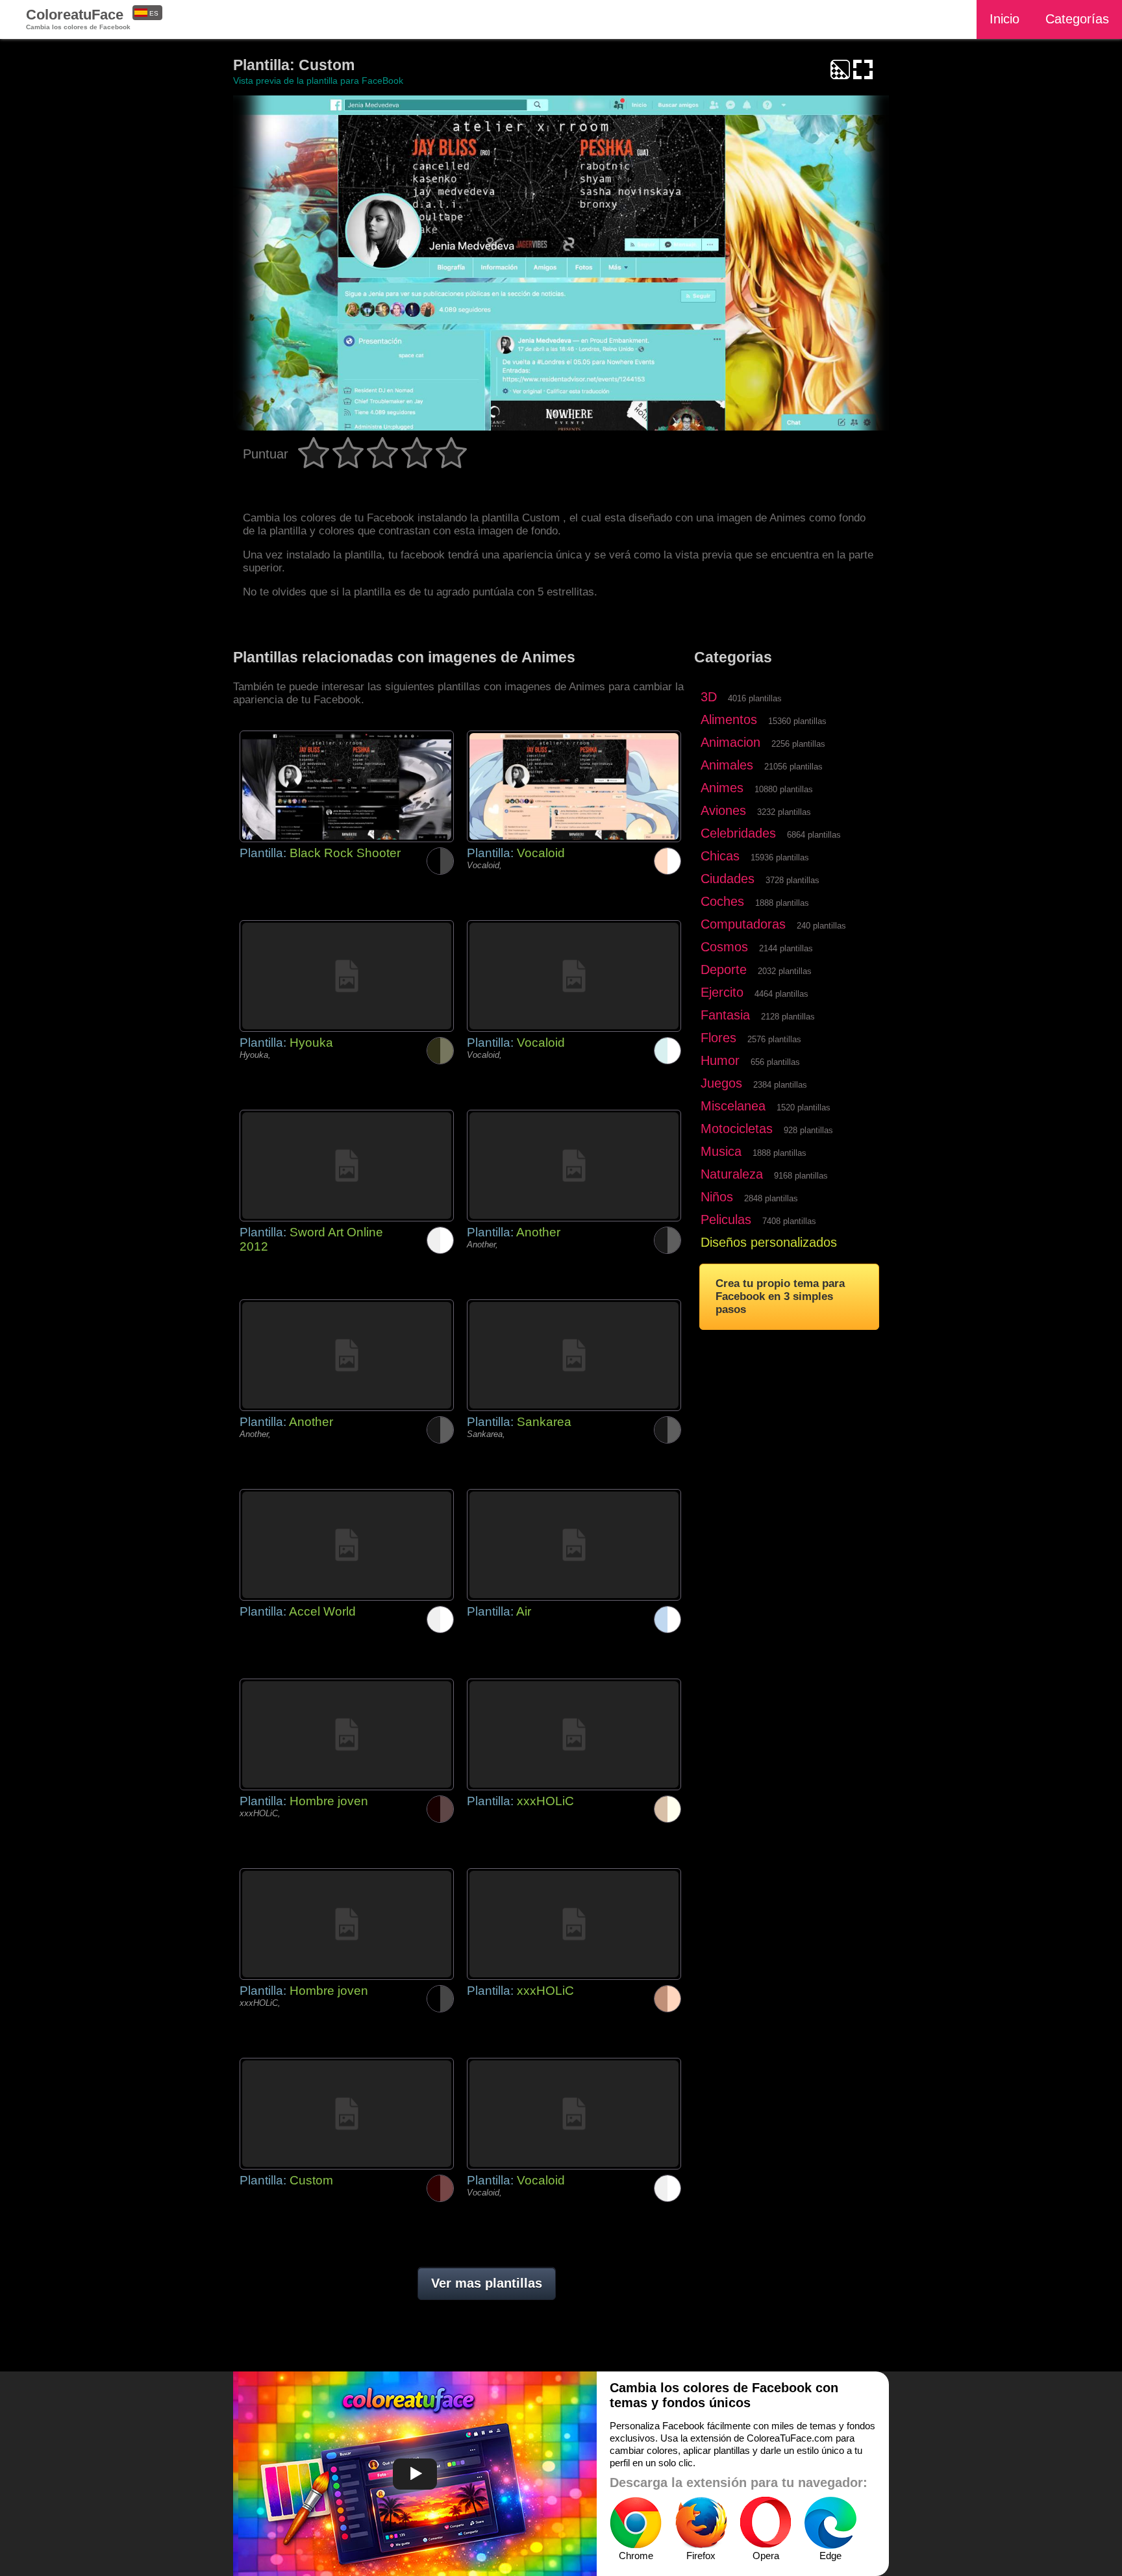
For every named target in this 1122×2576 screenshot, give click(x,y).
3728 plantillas (792, 880)
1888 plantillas (782, 903)
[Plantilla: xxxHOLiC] (574, 1734)
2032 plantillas (785, 971)
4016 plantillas (755, 698)
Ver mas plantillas (487, 2283)
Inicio (1004, 19)
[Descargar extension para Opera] (766, 2523)
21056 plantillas (793, 767)
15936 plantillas (780, 857)
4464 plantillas (781, 994)
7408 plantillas (789, 1221)
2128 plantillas (788, 1017)
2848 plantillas (771, 1198)
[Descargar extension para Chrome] (636, 2523)
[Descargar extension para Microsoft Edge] (830, 2523)
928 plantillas (808, 1130)
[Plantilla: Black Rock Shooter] (347, 786)
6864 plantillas (814, 835)
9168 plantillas (801, 1176)
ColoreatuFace (78, 19)
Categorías (1077, 19)
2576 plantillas (774, 1039)
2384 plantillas (780, 1085)
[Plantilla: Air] (574, 1545)
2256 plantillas (798, 744)
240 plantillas (821, 926)
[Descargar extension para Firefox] (701, 2523)
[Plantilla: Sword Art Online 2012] (347, 1166)
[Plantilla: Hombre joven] (347, 1734)
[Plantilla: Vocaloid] (574, 786)
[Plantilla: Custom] (347, 2114)
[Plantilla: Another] (574, 1166)
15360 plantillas (797, 721)
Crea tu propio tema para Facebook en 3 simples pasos (780, 1296)
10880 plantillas (784, 789)
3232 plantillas (784, 812)
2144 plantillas (786, 948)
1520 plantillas (804, 1107)
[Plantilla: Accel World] (347, 1545)
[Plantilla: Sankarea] (574, 1355)
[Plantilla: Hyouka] (347, 976)
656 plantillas (775, 1062)
